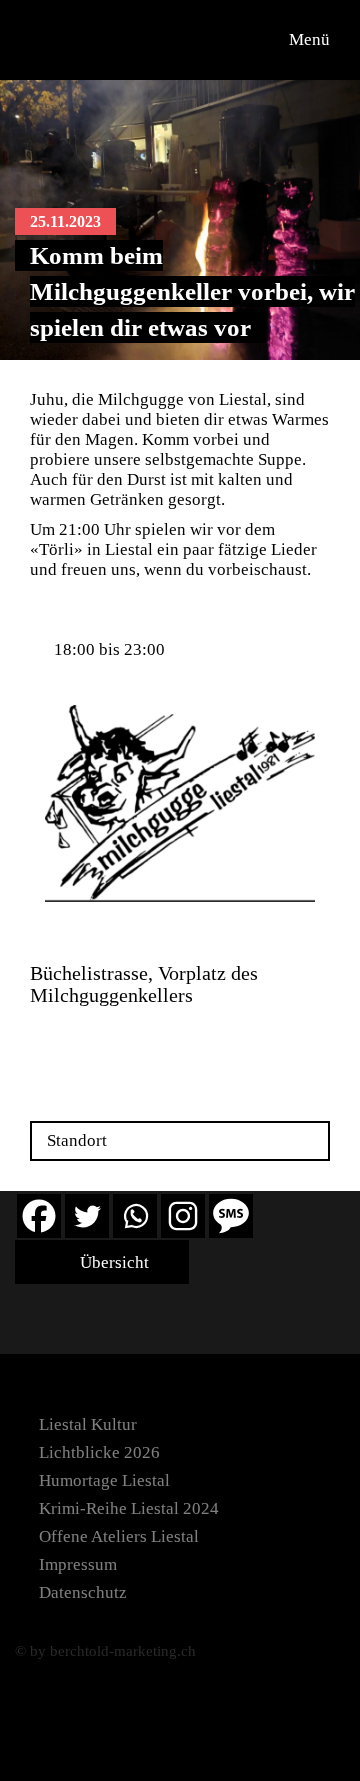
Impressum (78, 1564)
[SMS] (231, 1216)
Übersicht (112, 1262)
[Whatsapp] (135, 1216)
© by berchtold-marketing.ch (105, 1651)
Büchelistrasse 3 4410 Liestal (88, 1040)
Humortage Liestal (104, 1480)
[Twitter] (87, 1216)
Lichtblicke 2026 (99, 1452)
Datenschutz (83, 1592)
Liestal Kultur (88, 1424)
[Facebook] (39, 1216)
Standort (77, 1140)
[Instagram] (183, 1216)
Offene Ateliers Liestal (119, 1536)
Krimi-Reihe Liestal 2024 (129, 1508)
